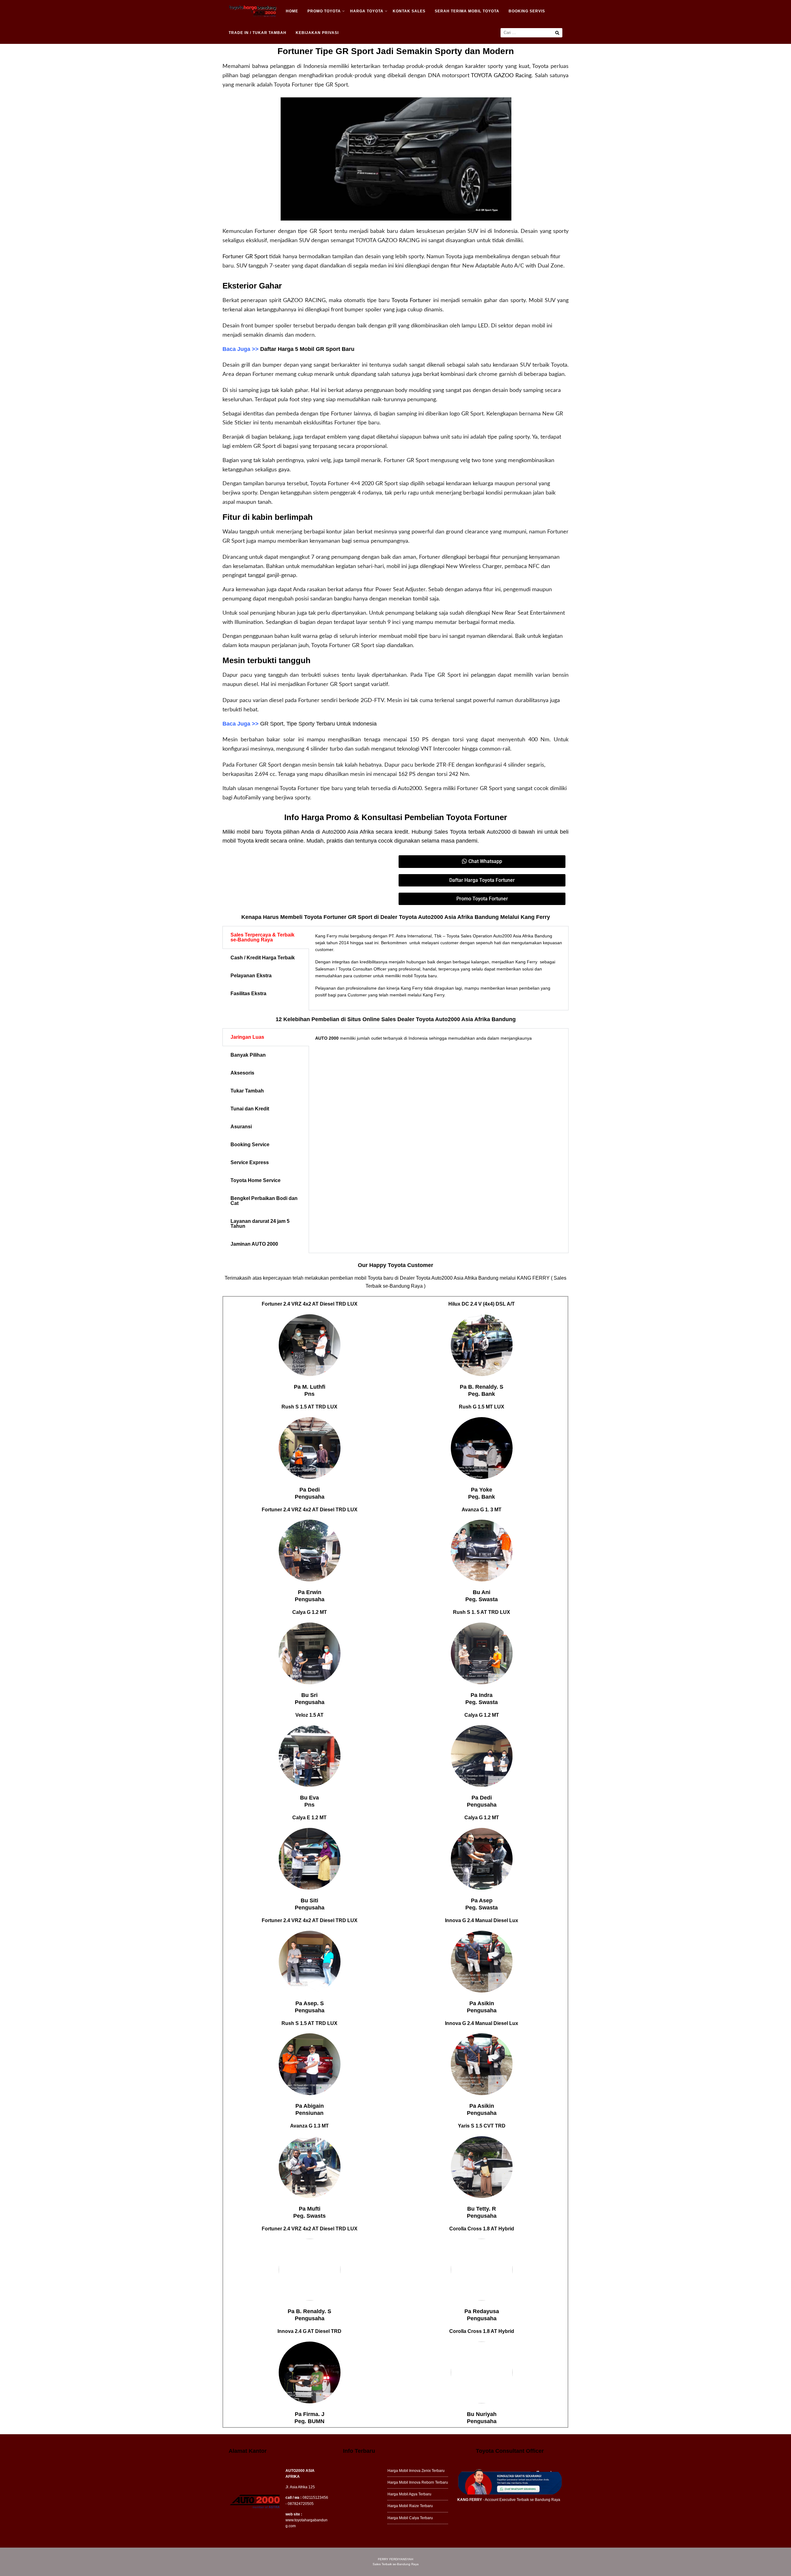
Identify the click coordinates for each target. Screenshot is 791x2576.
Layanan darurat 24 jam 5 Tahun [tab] (260, 1224)
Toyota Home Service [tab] (256, 1180)
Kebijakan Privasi (317, 33)
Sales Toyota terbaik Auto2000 (472, 832)
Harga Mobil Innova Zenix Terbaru (416, 2471)
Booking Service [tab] (250, 1145)
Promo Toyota (324, 11)
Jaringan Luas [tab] (247, 1037)
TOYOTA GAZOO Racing (501, 76)
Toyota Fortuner (411, 301)
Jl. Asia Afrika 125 (300, 2487)
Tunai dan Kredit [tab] (250, 1109)
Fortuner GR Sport (245, 257)
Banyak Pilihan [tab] (248, 1055)
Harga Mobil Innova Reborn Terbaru (418, 2482)
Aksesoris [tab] (242, 1073)
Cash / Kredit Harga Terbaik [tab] (263, 958)
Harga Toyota (367, 11)
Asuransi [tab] (241, 1127)
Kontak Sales (409, 11)
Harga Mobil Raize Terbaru (410, 2506)
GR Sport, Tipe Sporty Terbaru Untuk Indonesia (318, 724)
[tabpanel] (439, 968)
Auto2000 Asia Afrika (348, 832)
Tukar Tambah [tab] (247, 1091)
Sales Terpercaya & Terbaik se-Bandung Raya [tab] (262, 937)
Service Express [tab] (250, 1162)
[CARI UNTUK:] (531, 33)
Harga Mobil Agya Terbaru (409, 2494)
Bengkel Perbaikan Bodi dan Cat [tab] (264, 1201)
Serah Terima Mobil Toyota (467, 11)
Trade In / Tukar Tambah (258, 33)
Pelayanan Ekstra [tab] (251, 976)
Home (292, 11)
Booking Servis (527, 11)
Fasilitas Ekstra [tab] (248, 993)
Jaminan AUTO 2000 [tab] (254, 1244)
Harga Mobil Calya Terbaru (410, 2518)
